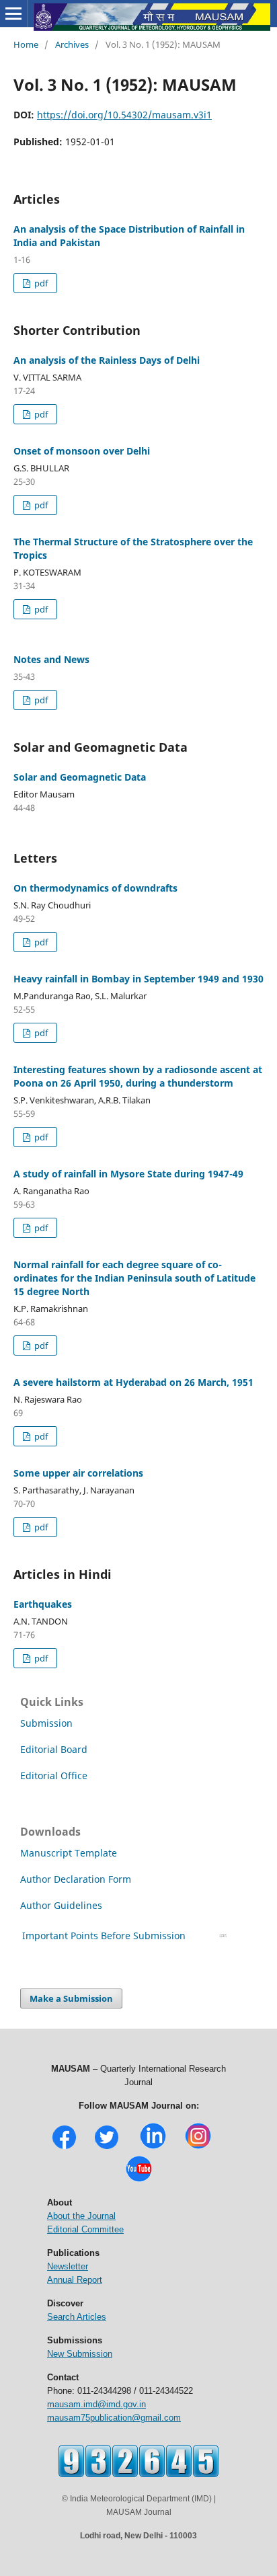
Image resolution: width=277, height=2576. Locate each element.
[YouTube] (139, 2180)
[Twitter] (107, 2147)
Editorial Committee (85, 2229)
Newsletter (68, 2266)
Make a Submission (71, 1998)
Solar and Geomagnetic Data (80, 777)
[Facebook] (64, 2147)
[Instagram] (198, 2147)
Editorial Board (54, 1749)
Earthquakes (43, 1604)
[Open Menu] (13, 13)
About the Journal (81, 2216)
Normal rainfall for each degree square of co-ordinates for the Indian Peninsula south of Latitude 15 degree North (134, 1278)
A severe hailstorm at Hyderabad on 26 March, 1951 (133, 1382)
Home (26, 44)
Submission (46, 1723)
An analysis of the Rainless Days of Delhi (107, 360)
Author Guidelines (63, 1905)
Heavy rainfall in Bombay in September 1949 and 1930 (138, 979)
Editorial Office (54, 1775)
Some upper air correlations (78, 1473)
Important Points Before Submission (104, 1936)
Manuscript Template (69, 1853)
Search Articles (77, 2317)
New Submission (80, 2354)
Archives (72, 44)
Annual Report (75, 2280)
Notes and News (51, 659)
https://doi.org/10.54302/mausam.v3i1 (124, 115)
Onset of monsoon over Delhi (82, 451)
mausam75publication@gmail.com (114, 2418)
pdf (40, 283)
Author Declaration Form (76, 1879)
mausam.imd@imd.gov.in (96, 2404)
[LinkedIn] (153, 2147)
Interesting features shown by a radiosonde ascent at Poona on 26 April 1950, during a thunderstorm (138, 1076)
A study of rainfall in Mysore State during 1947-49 (128, 1174)
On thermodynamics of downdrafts (95, 888)
